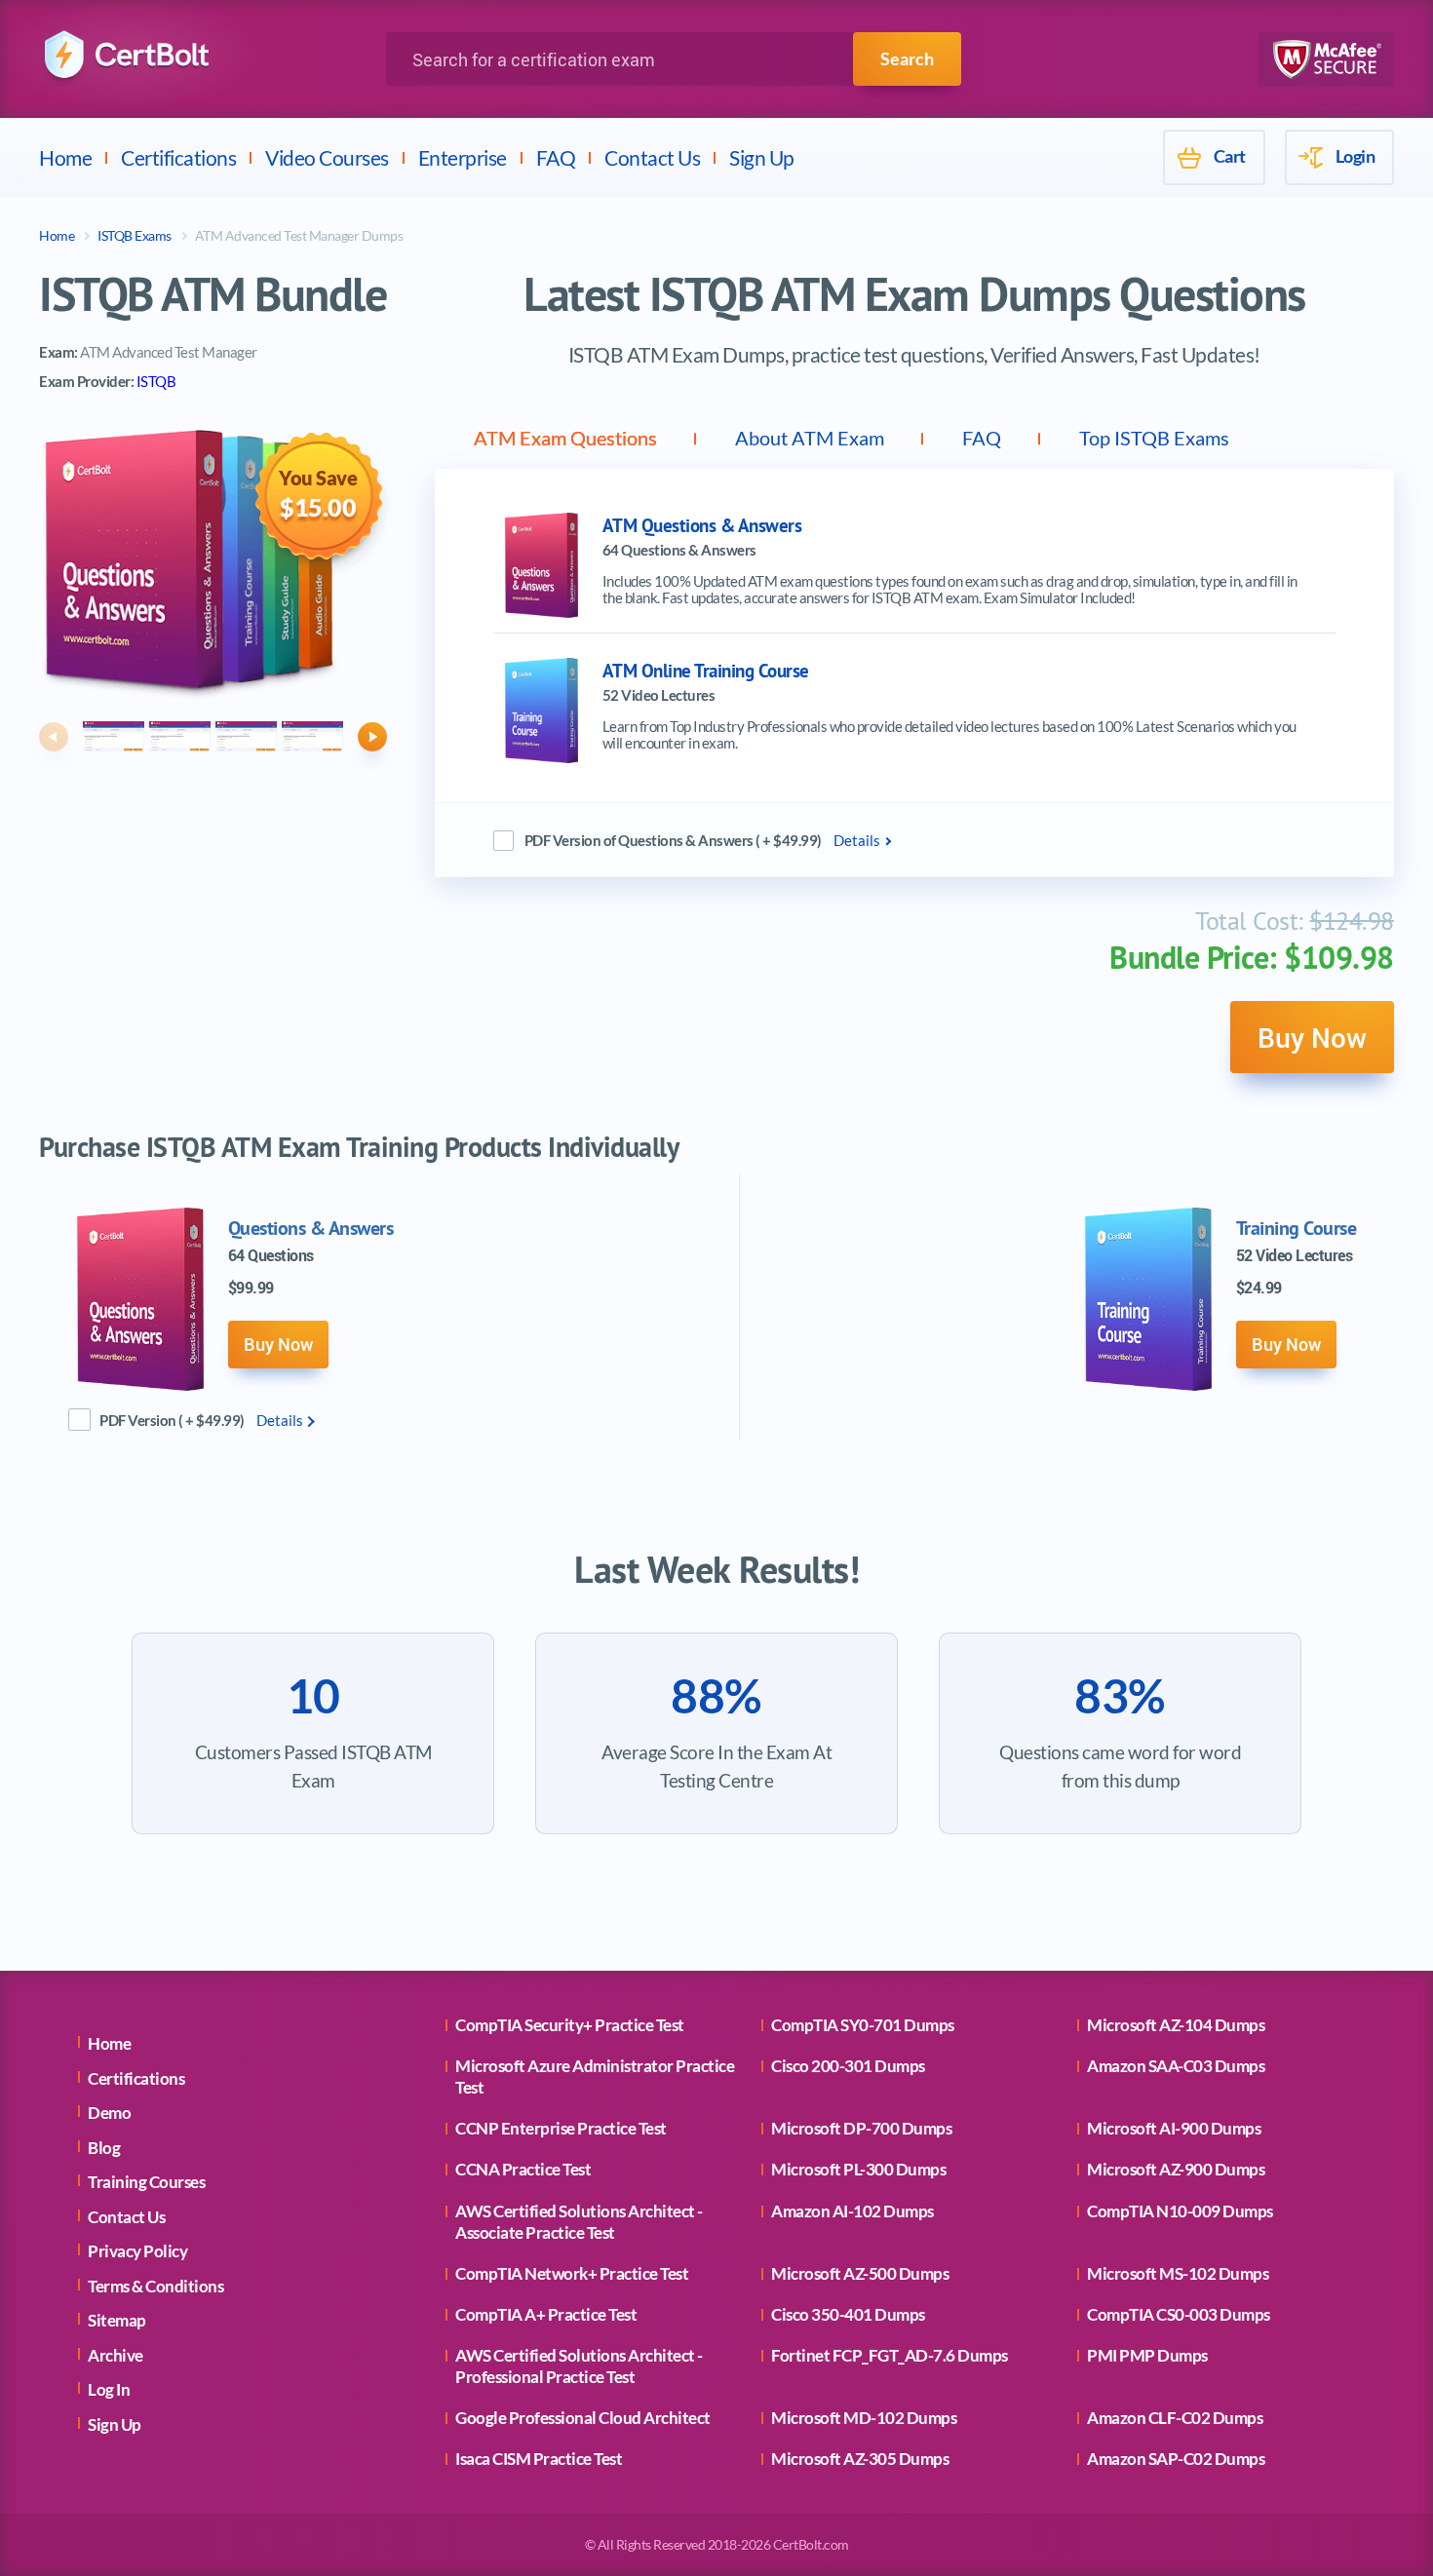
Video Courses (327, 157)
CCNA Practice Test (523, 2169)
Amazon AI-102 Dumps (852, 2211)
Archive (116, 2355)
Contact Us (652, 157)
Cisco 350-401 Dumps (848, 2314)
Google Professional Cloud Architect (583, 2418)
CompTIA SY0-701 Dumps (863, 2025)
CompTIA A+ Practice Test (546, 2314)
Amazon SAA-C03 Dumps (1176, 2066)
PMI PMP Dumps (1147, 2355)
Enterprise (463, 157)
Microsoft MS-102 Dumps (1178, 2273)
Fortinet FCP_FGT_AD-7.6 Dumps (890, 2355)
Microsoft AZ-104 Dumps (1176, 2025)
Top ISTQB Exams (1154, 438)
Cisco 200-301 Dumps (848, 2066)
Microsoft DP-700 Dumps (861, 2128)
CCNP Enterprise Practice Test (561, 2128)
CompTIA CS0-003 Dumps (1179, 2314)
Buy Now (1312, 1037)
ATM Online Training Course (706, 671)
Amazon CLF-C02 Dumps (1175, 2418)
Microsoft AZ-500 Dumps (860, 2273)
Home (65, 157)
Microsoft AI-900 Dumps (1174, 2128)
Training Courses (146, 2182)
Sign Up (762, 157)
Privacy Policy (137, 2251)
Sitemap (117, 2320)
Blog (104, 2148)
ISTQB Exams (135, 235)
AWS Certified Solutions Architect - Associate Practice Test (579, 2222)
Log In (109, 2389)
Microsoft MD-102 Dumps (864, 2418)
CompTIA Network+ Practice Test (572, 2273)
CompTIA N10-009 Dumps (1180, 2211)
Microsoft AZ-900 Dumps (1176, 2169)
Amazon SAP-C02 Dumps (1176, 2459)
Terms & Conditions (155, 2286)
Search (907, 58)
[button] (54, 737)
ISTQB (156, 381)
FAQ (556, 157)
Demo (109, 2113)
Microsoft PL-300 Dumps (858, 2169)
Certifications (178, 157)
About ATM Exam (810, 438)
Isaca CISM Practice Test (539, 2459)
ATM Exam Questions (565, 438)
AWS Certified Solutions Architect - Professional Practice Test (579, 2366)
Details (857, 840)
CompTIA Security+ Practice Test (570, 2025)
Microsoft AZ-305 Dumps (860, 2459)
